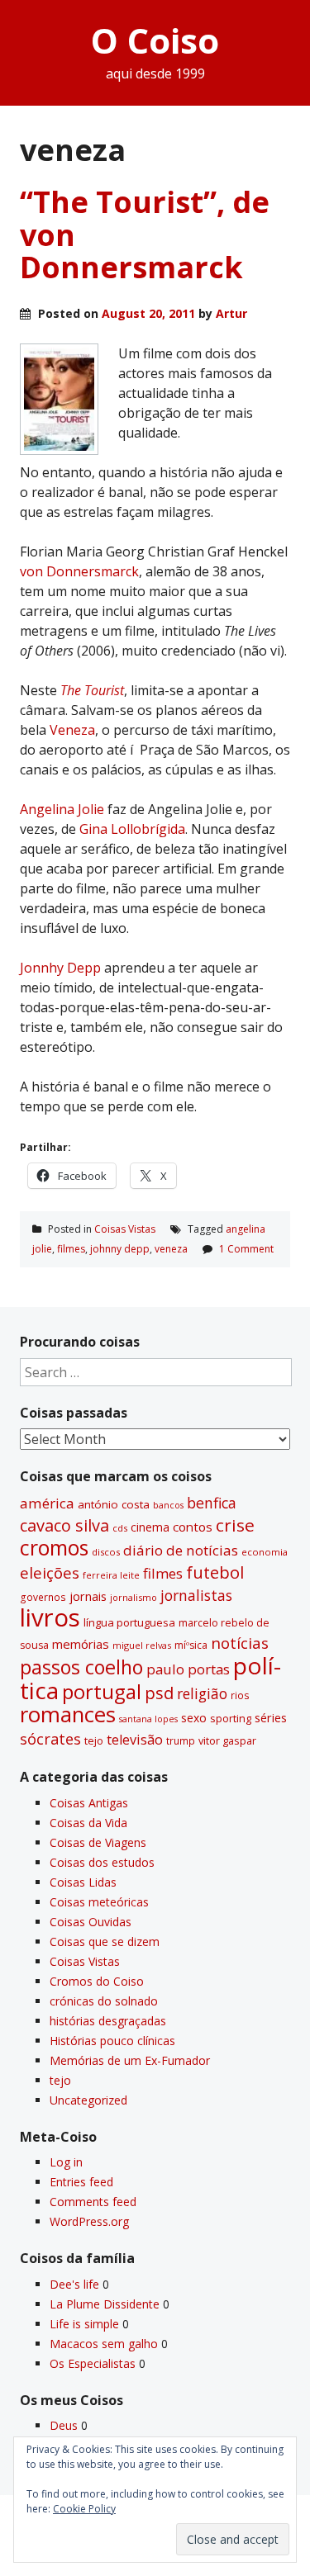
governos (43, 1597)
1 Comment (246, 1249)
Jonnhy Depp (60, 968)
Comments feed (93, 2202)
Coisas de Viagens (98, 1842)
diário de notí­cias (181, 1550)
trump (181, 1740)
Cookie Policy (84, 2509)
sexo (194, 1718)
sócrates (50, 1739)
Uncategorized (88, 2100)
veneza (171, 1249)
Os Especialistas (93, 2363)
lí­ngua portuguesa (129, 1622)
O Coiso (155, 40)
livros (50, 1617)
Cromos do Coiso (97, 1981)
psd (159, 1693)
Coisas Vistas (125, 1229)
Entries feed (81, 2182)
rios (240, 1695)
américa (47, 1503)
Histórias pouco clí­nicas (112, 2041)
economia (265, 1552)
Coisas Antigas (89, 1803)
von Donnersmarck (79, 571)
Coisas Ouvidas (91, 1922)
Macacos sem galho (104, 2344)
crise (235, 1525)
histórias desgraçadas (108, 2021)
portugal (102, 1692)
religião (202, 1693)
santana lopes (148, 1719)
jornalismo (134, 1597)
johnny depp (120, 1249)
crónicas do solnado (104, 2001)
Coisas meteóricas (99, 1902)
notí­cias (240, 1643)
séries (271, 1718)
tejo (94, 1740)
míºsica (191, 1645)
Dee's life (74, 2284)
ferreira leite (111, 1575)
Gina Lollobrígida (132, 829)
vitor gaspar (227, 1740)
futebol (215, 1572)
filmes (71, 1249)
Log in (66, 2162)
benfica (212, 1503)
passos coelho (81, 1667)
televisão (135, 1740)
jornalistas (196, 1595)
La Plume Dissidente (105, 2304)
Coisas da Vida (88, 1823)
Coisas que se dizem (105, 1941)
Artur (231, 313)
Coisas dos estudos (102, 1862)
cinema (150, 1527)
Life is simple (84, 2324)
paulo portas (188, 1669)
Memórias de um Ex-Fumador (130, 2060)
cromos (54, 1548)
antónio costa (114, 1504)
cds (120, 1528)
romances (68, 1714)
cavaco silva (64, 1525)
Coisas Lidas (83, 1882)
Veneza (72, 730)
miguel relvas (142, 1645)
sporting (231, 1718)
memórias (81, 1644)
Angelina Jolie (64, 809)
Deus (64, 2425)
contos (193, 1527)
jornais (88, 1596)
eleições (50, 1572)
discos (106, 1552)
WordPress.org (89, 2221)
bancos (168, 1505)
